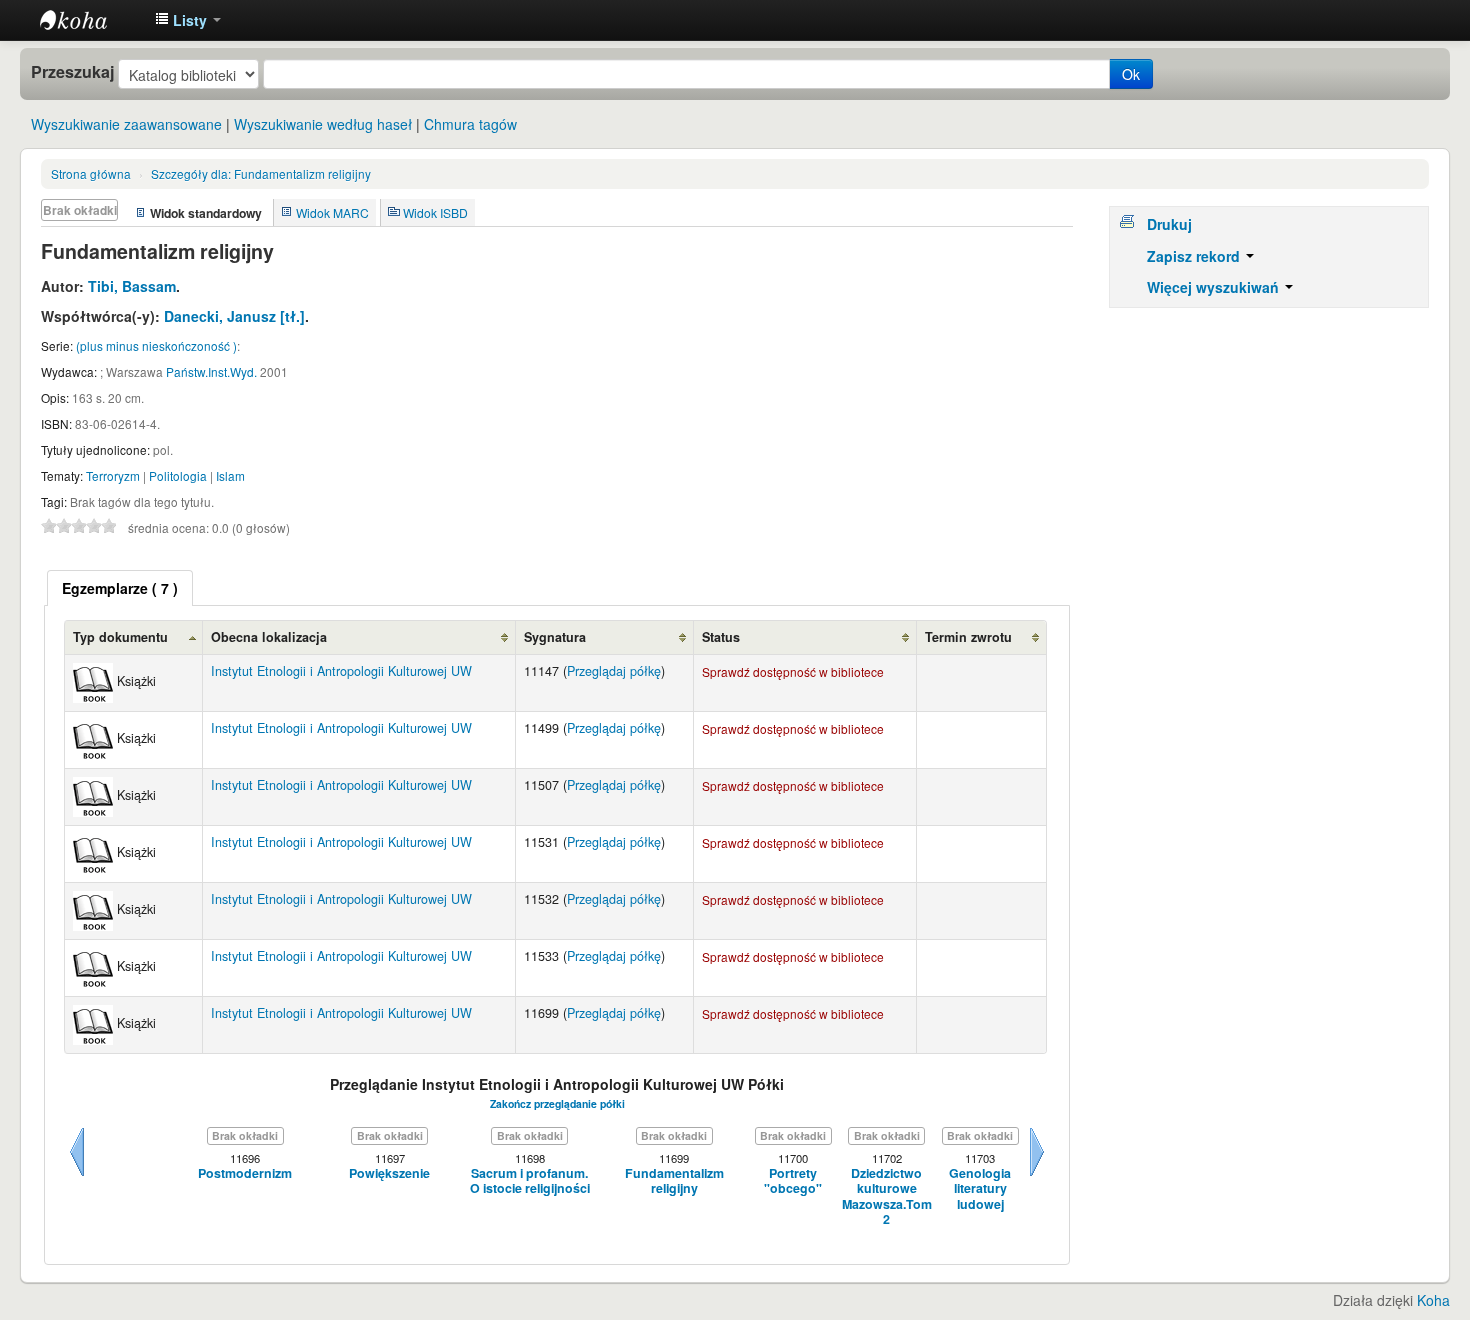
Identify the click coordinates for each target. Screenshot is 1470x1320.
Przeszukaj (72, 72)
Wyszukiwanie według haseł (323, 124)
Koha (1433, 1300)
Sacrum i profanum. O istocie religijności (530, 1181)
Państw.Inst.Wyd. (211, 371)
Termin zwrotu (968, 637)
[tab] (120, 588)
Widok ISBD (435, 212)
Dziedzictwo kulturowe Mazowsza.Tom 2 (887, 1196)
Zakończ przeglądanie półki (557, 1103)
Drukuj (1169, 224)
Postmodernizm (245, 1173)
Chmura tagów (470, 124)
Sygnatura (555, 637)
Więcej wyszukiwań (1215, 287)
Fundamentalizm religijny (261, 173)
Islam (230, 475)
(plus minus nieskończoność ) (156, 345)
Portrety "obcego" (793, 1181)
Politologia (178, 475)
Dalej (1037, 1176)
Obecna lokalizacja (269, 637)
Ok (1131, 74)
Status (721, 637)
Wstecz (77, 1176)
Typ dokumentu (120, 637)
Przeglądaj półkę (614, 671)
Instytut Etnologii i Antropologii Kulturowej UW (90, 20)
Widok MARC (332, 212)
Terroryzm (113, 475)
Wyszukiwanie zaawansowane (126, 124)
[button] (188, 20)
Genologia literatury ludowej (980, 1189)
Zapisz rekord (1195, 256)
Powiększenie (389, 1173)
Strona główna (91, 173)
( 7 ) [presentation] (120, 588)
